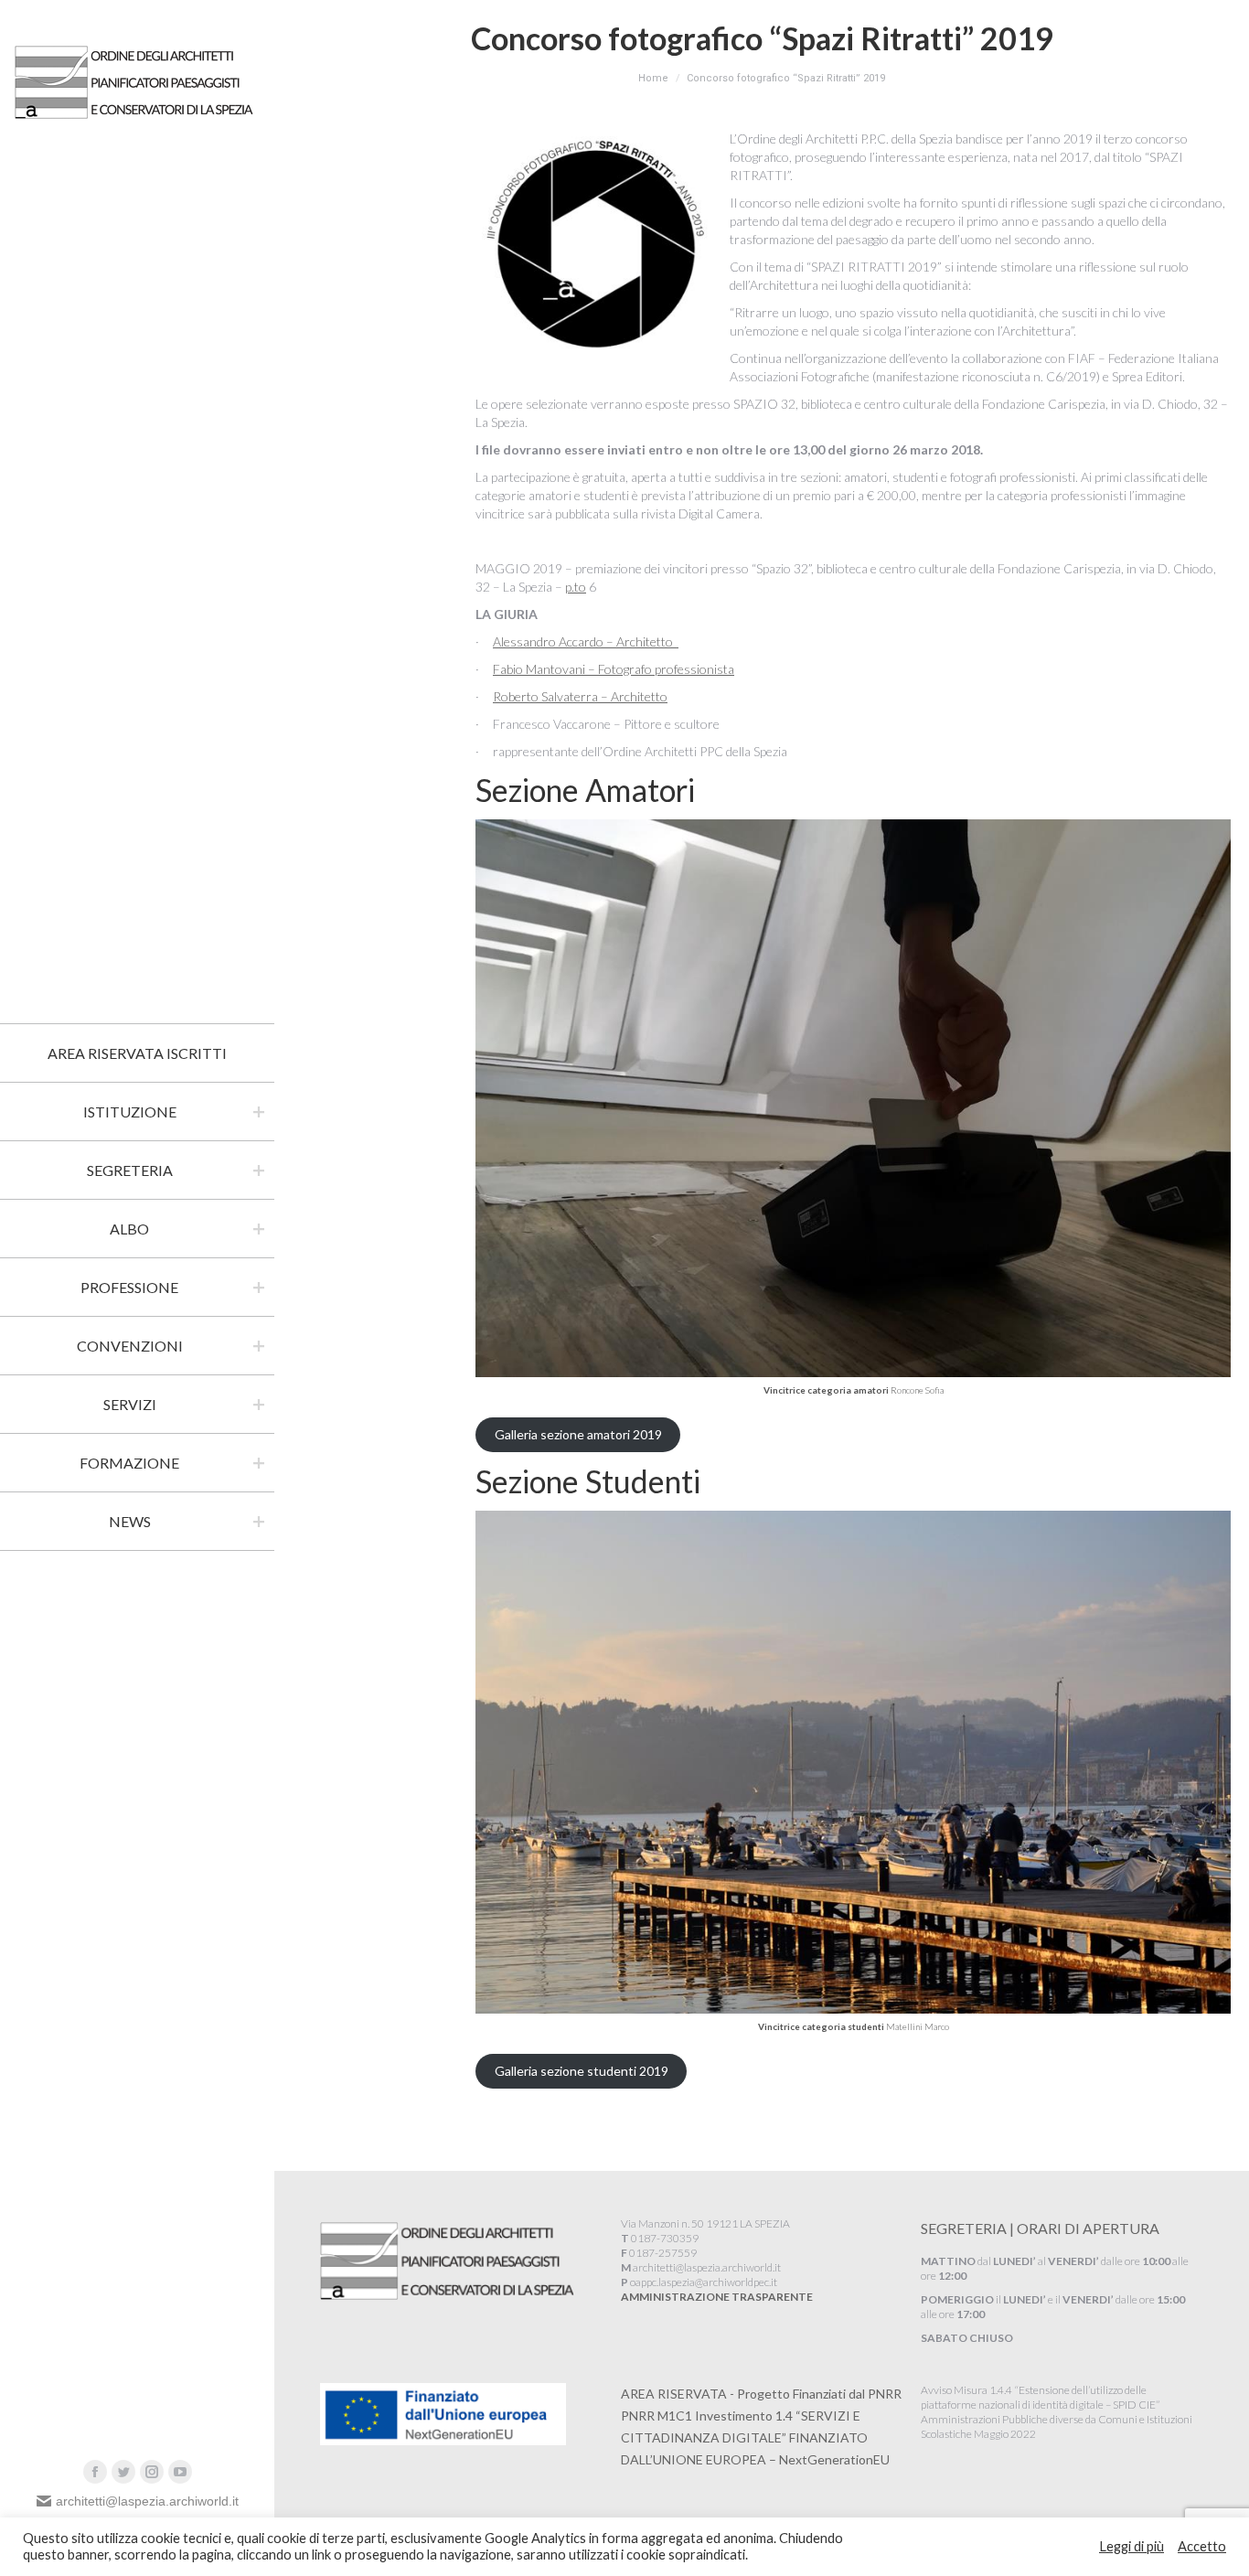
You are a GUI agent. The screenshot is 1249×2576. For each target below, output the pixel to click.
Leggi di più (1132, 2546)
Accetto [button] (1202, 2546)
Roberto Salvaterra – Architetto (580, 696)
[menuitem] (137, 1053)
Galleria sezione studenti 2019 (582, 2071)
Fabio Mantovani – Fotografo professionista (614, 669)
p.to (576, 587)
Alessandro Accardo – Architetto (586, 641)
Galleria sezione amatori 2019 (578, 1434)
